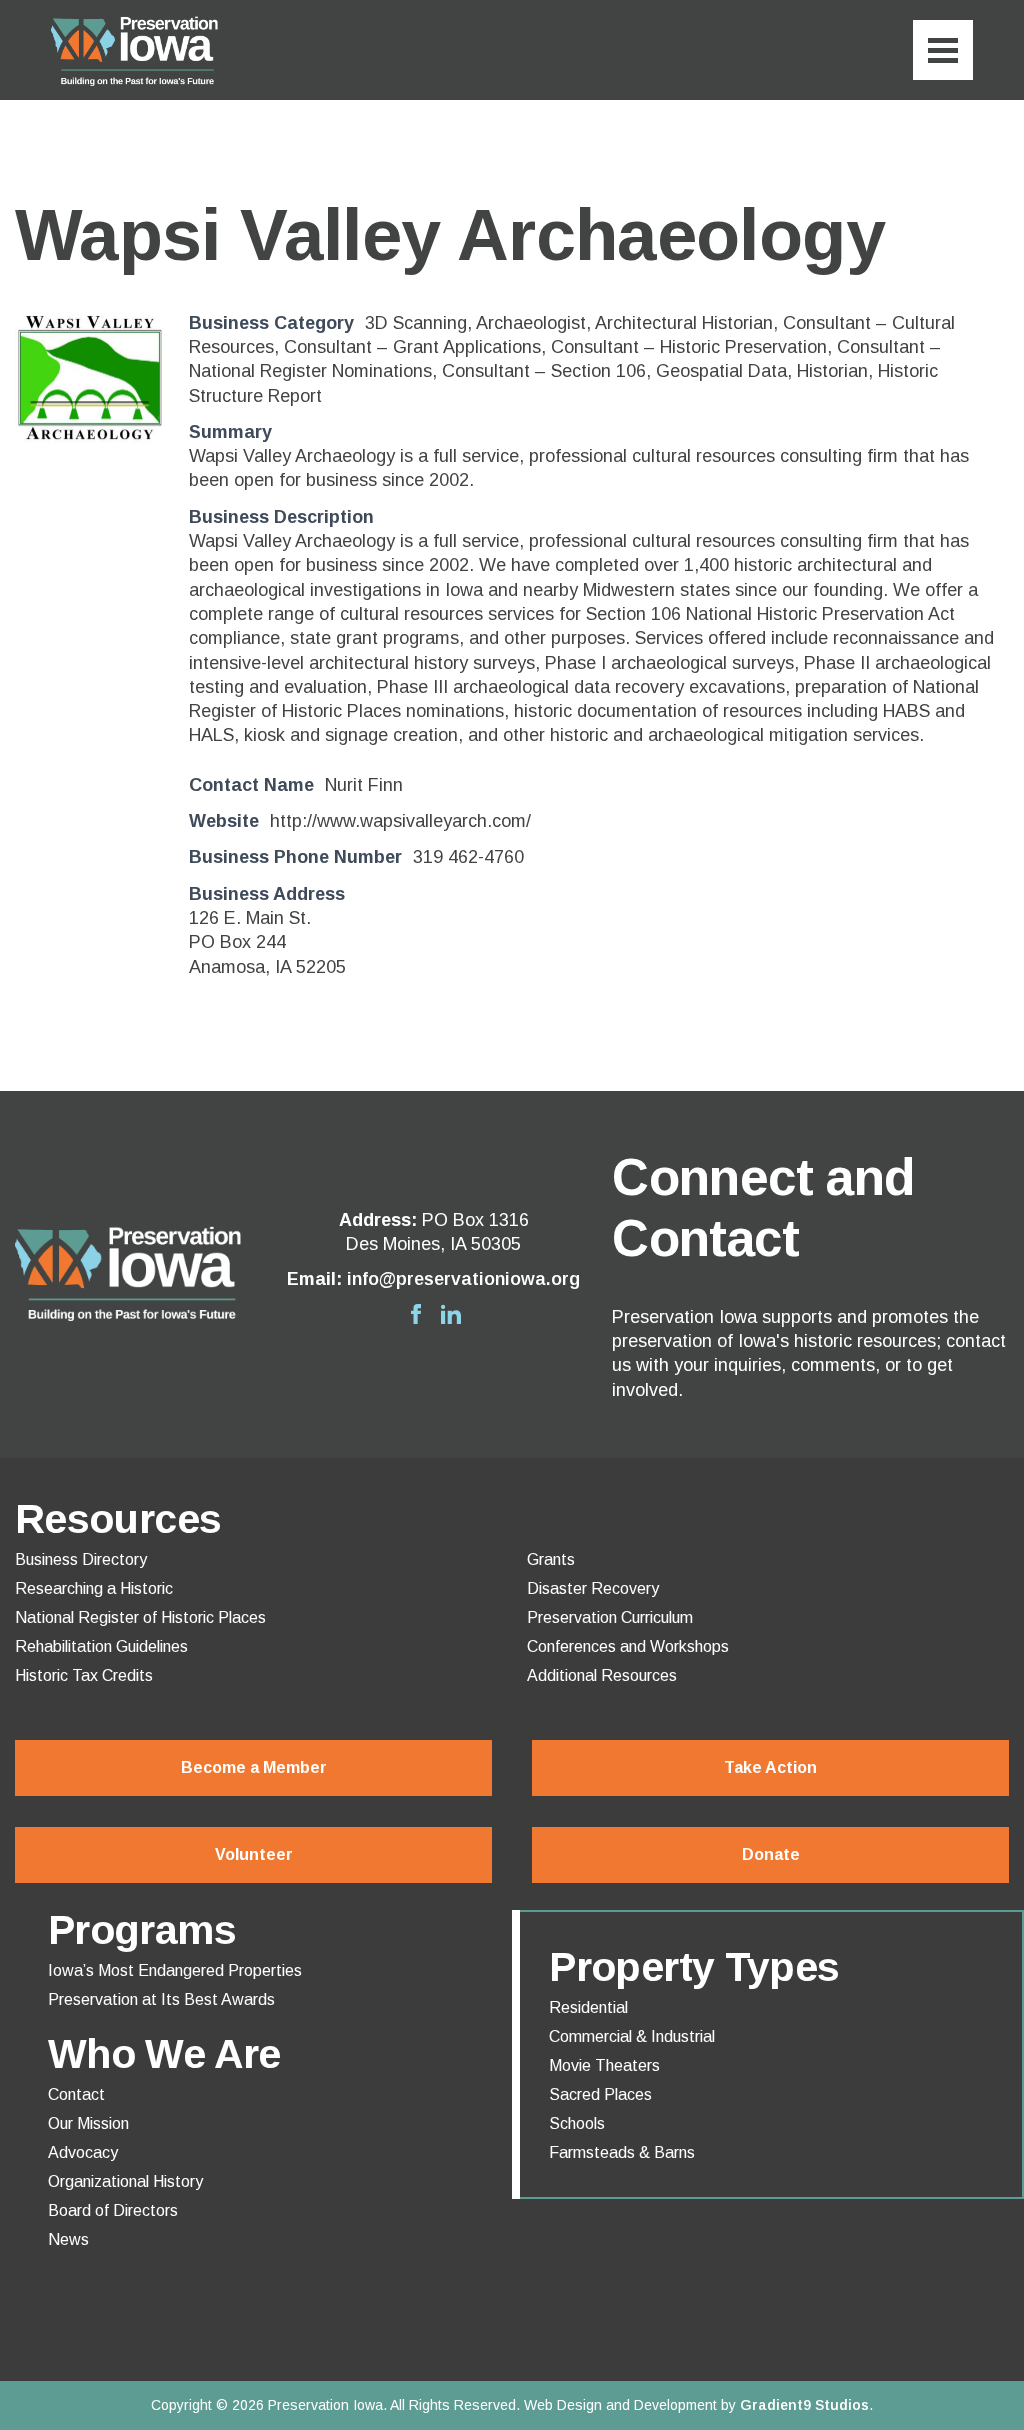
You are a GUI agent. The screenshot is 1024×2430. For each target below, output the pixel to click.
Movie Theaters (604, 2066)
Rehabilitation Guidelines (101, 1647)
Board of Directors (113, 2211)
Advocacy (83, 2153)
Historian (832, 371)
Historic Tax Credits (84, 1676)
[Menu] (943, 50)
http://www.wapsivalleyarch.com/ (400, 821)
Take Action (770, 1767)
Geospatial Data (721, 371)
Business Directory (81, 1560)
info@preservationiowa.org (463, 1279)
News (68, 2240)
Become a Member (254, 1767)
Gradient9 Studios (804, 2405)
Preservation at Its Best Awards (161, 2000)
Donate (771, 1854)
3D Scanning (416, 323)
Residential (588, 2008)
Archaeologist (531, 323)
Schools (577, 2124)
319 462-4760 (468, 857)
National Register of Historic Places (140, 1618)
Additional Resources (602, 1676)
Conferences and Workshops (628, 1647)
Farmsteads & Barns (622, 2153)
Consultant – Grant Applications (412, 347)
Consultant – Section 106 (544, 371)
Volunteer (254, 1854)
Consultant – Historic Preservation (689, 347)
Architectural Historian (684, 323)
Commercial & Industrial (632, 2037)
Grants (551, 1560)
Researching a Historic (94, 1589)
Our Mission (88, 2124)
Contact (76, 2095)
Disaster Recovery (593, 1589)
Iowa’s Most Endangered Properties (175, 1971)
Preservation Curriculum (610, 1618)
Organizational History (125, 2182)
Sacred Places (600, 2095)
